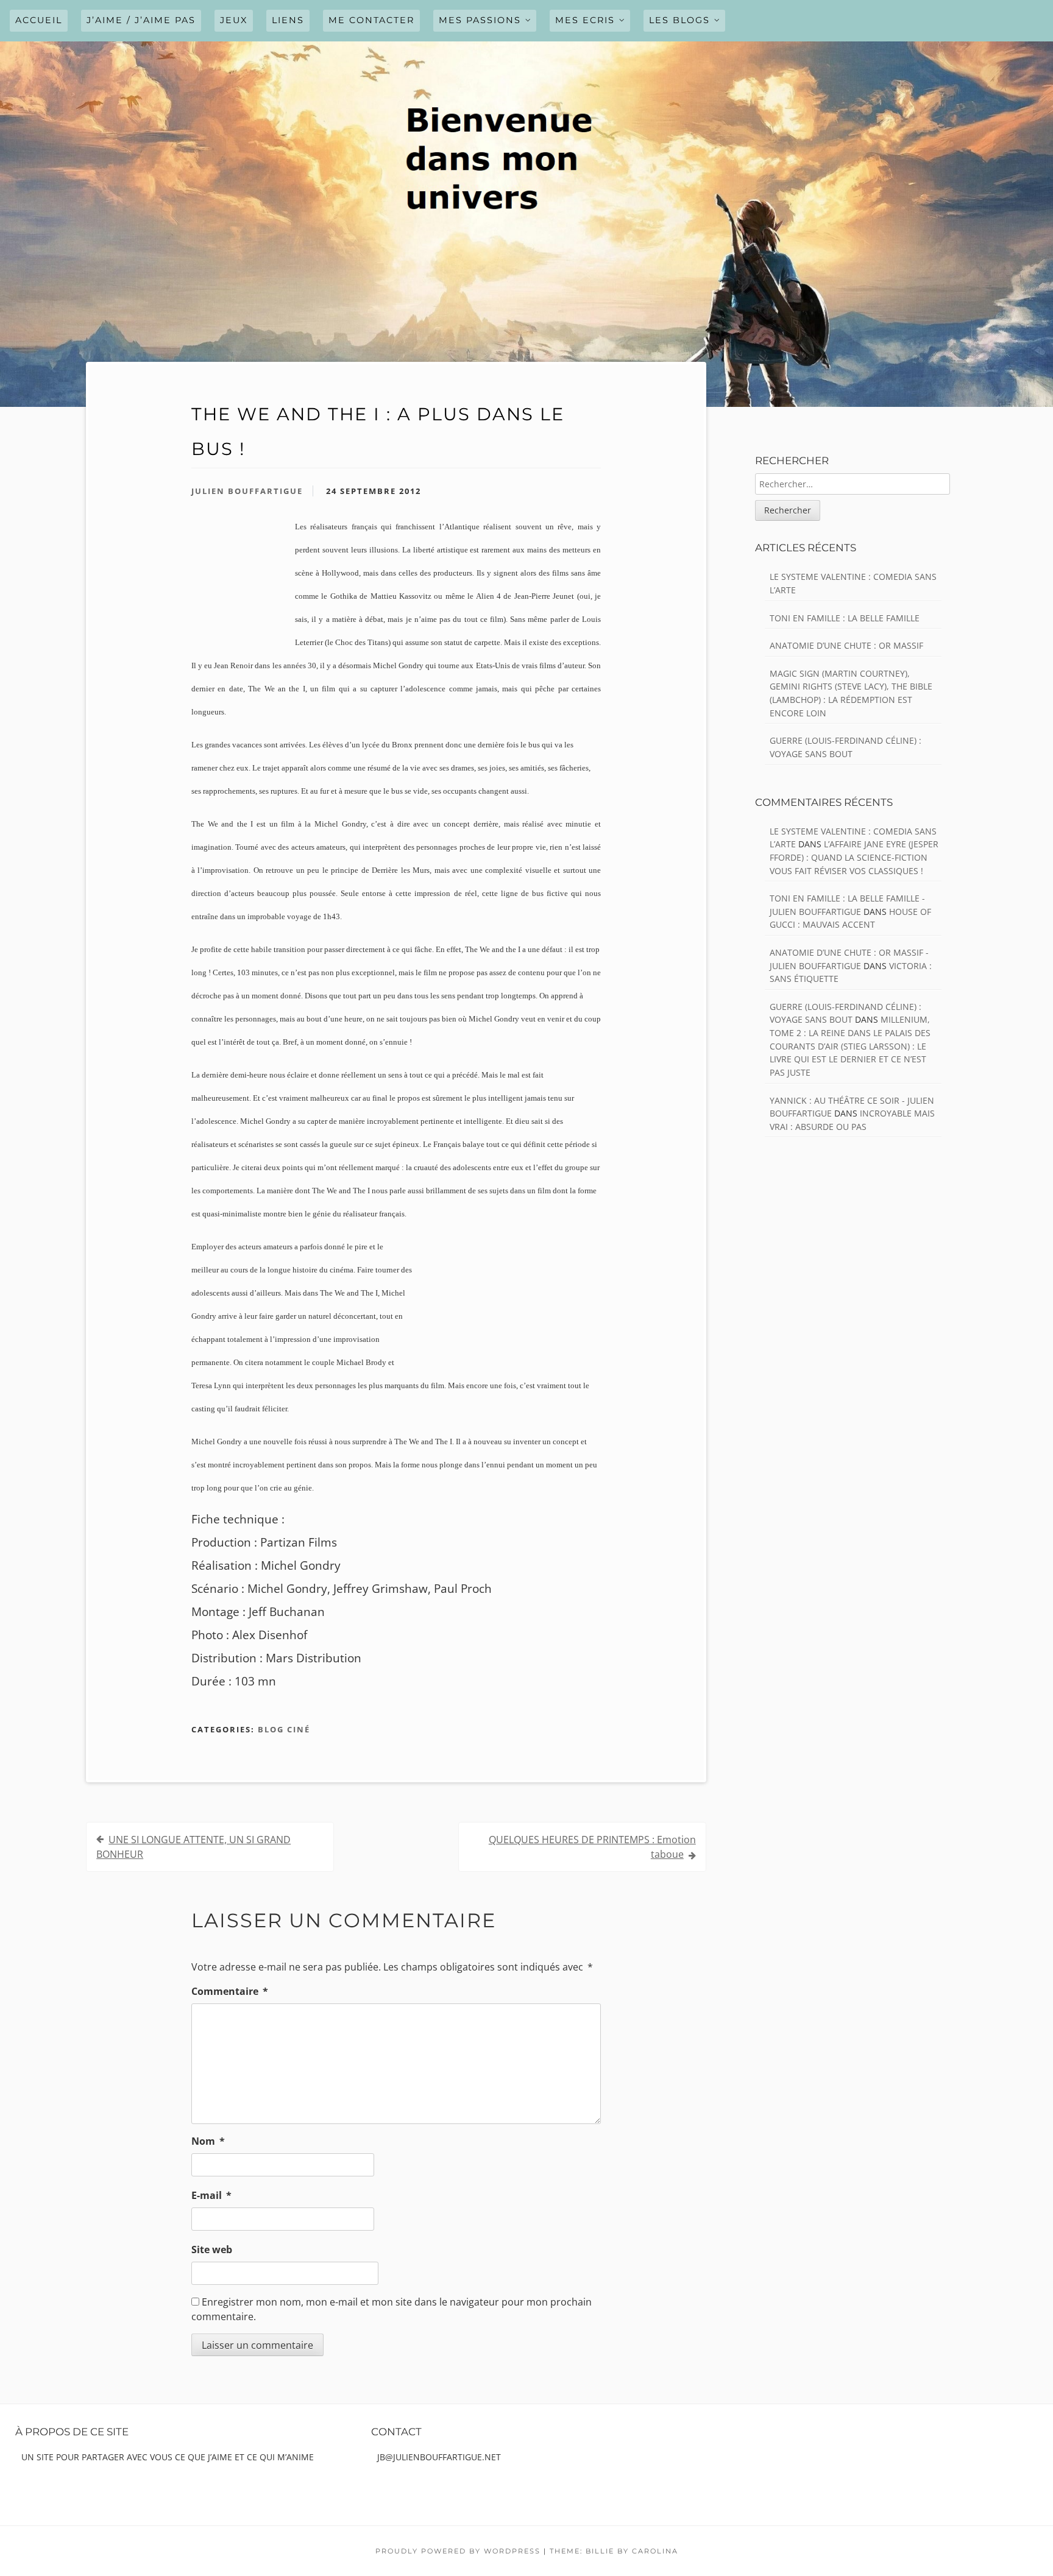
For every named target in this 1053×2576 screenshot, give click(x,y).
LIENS (288, 20)
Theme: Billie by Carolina (614, 2551)
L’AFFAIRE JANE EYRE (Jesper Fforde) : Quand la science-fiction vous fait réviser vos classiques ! (854, 857)
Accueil (39, 20)
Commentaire (230, 1991)
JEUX (234, 20)
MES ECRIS (585, 20)
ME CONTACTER (371, 20)
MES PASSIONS (480, 20)
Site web (212, 2250)
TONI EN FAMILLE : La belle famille (845, 618)
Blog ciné (284, 1729)
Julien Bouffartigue (247, 491)
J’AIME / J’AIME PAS (141, 20)
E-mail (211, 2195)
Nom (208, 2141)
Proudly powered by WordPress (458, 2551)
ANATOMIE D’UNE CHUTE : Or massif (846, 645)
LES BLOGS (679, 20)
